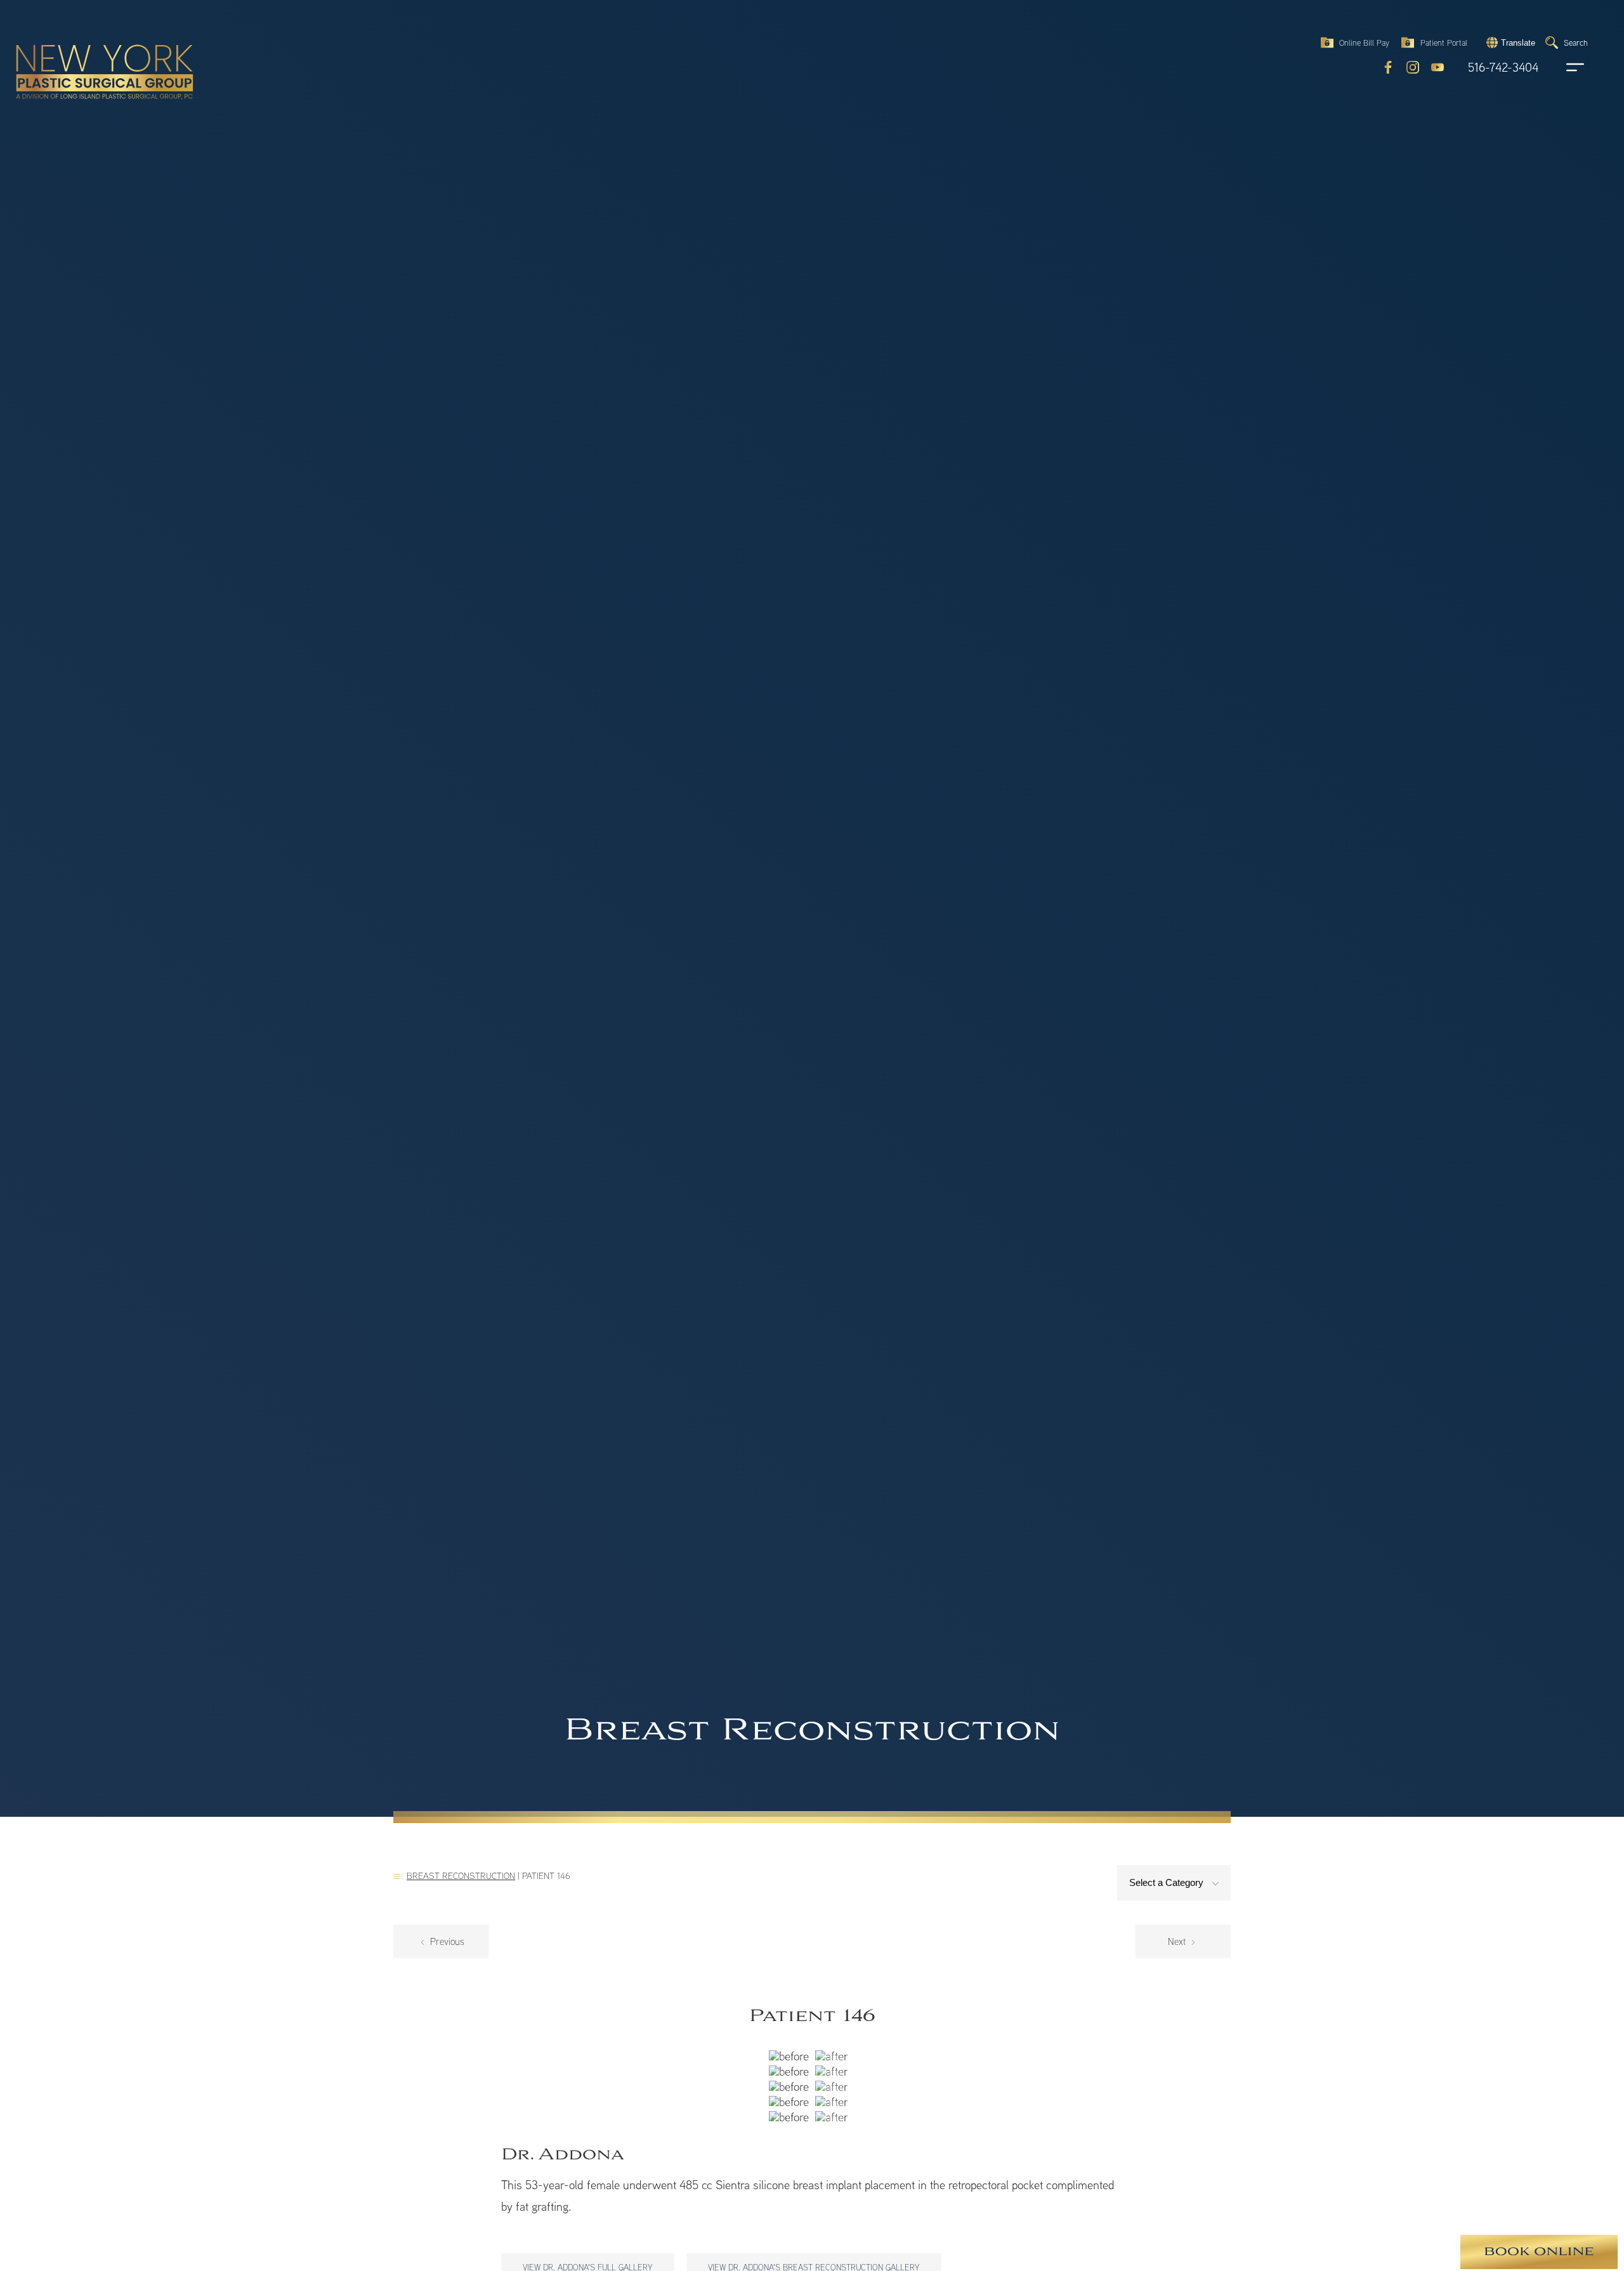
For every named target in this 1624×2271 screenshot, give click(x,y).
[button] (1509, 43)
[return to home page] (75, 44)
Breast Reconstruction (461, 1875)
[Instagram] (1413, 67)
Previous (446, 1941)
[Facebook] (1388, 67)
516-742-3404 (1503, 68)
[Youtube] (1437, 67)
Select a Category (1168, 1882)
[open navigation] (1563, 67)
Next (1178, 1941)
